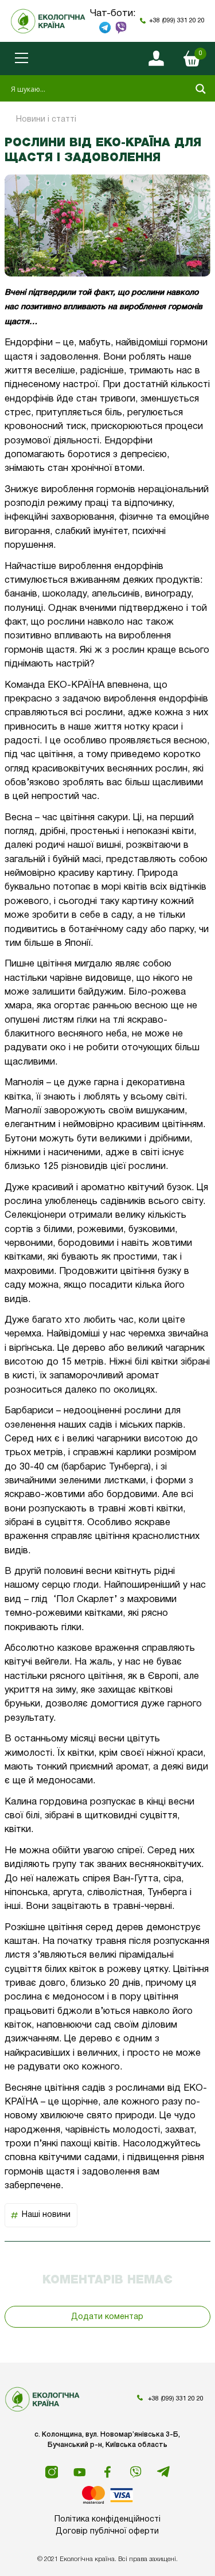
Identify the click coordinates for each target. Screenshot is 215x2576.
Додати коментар (107, 2317)
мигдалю (93, 964)
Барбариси (29, 1411)
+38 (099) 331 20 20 (177, 21)
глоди (86, 1585)
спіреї (130, 1851)
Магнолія (24, 1083)
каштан (21, 1941)
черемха (23, 1334)
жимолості (28, 1753)
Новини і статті (46, 120)
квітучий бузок (160, 1188)
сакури (113, 818)
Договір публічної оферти (107, 2532)
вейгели (52, 1662)
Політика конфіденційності (107, 2520)
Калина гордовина (46, 1802)
